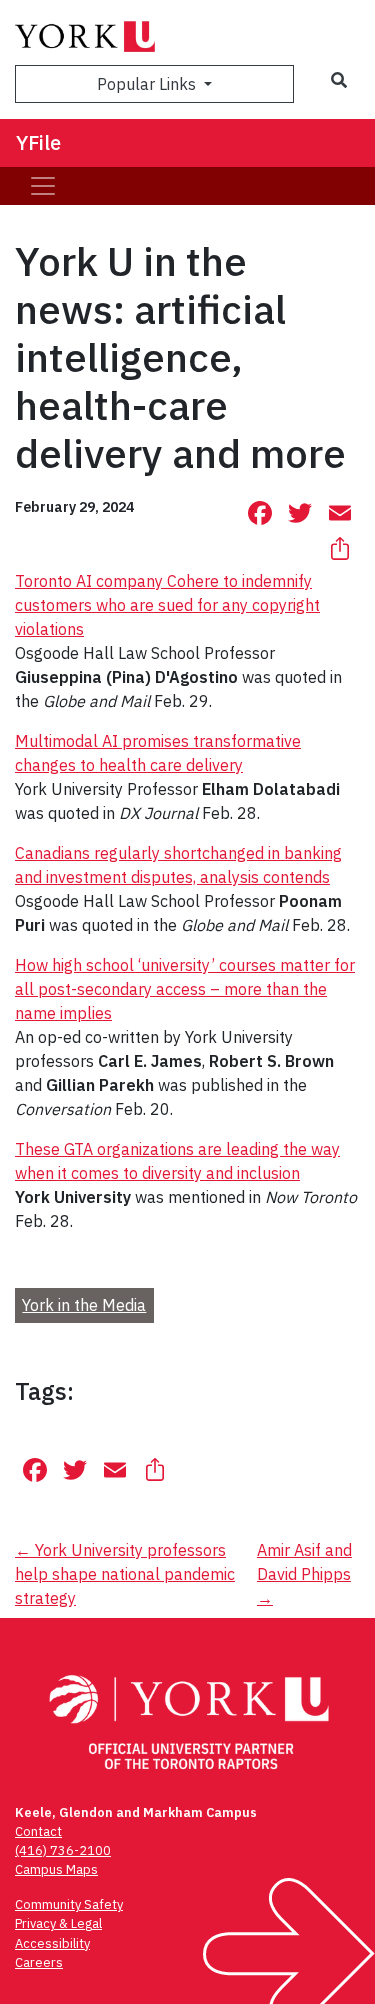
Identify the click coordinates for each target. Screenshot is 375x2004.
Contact (38, 1831)
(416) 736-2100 (63, 1850)
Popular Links (148, 84)
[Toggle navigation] (43, 186)
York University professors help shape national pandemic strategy (125, 1574)
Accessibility (52, 1943)
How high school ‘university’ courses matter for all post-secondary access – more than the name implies (185, 989)
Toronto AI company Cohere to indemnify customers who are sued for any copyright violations (167, 605)
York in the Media (84, 1305)
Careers (39, 1962)
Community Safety (69, 1904)
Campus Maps (56, 1869)
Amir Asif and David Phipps (304, 1574)
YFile (38, 142)
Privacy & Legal (58, 1923)
